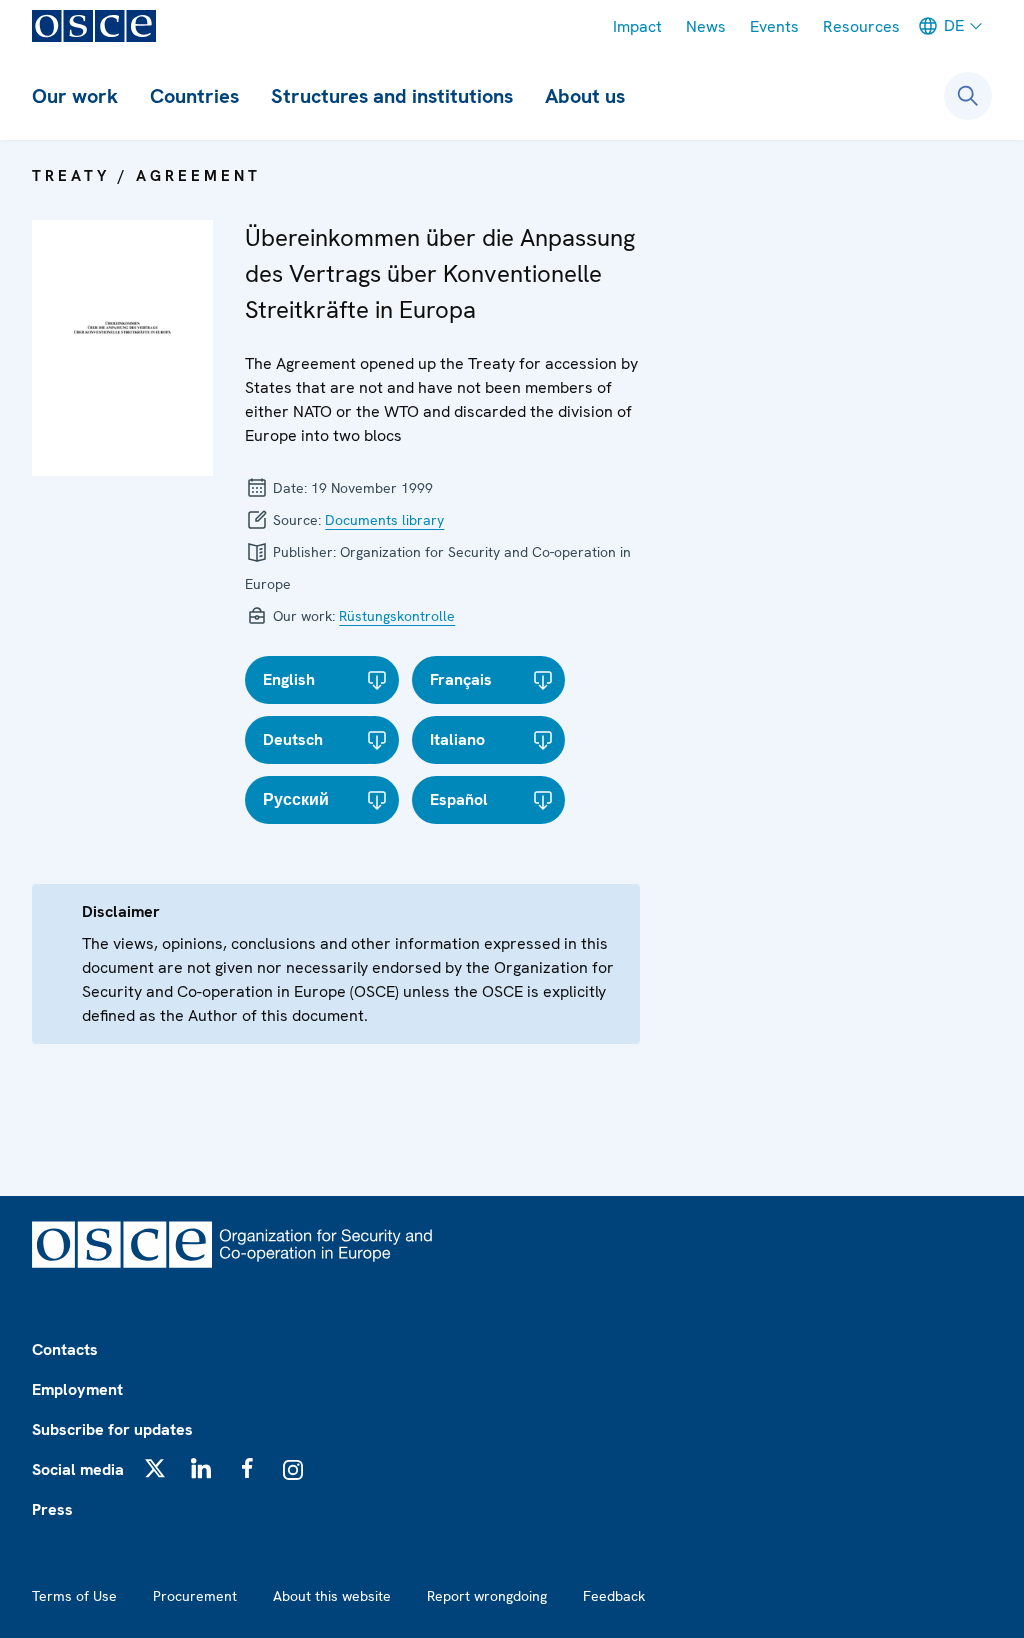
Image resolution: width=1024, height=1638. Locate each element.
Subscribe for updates (112, 1429)
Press (52, 1509)
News (706, 26)
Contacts (65, 1349)
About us (585, 96)
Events (774, 26)
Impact (637, 26)
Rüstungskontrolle (397, 616)
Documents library (384, 520)
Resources (861, 26)
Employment (77, 1389)
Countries (194, 96)
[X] (155, 1468)
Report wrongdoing (487, 1596)
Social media (78, 1469)
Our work (75, 96)
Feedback (614, 1596)
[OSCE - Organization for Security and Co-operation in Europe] (94, 26)
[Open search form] (968, 96)
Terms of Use (74, 1596)
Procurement (195, 1596)
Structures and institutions (392, 96)
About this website (332, 1596)
